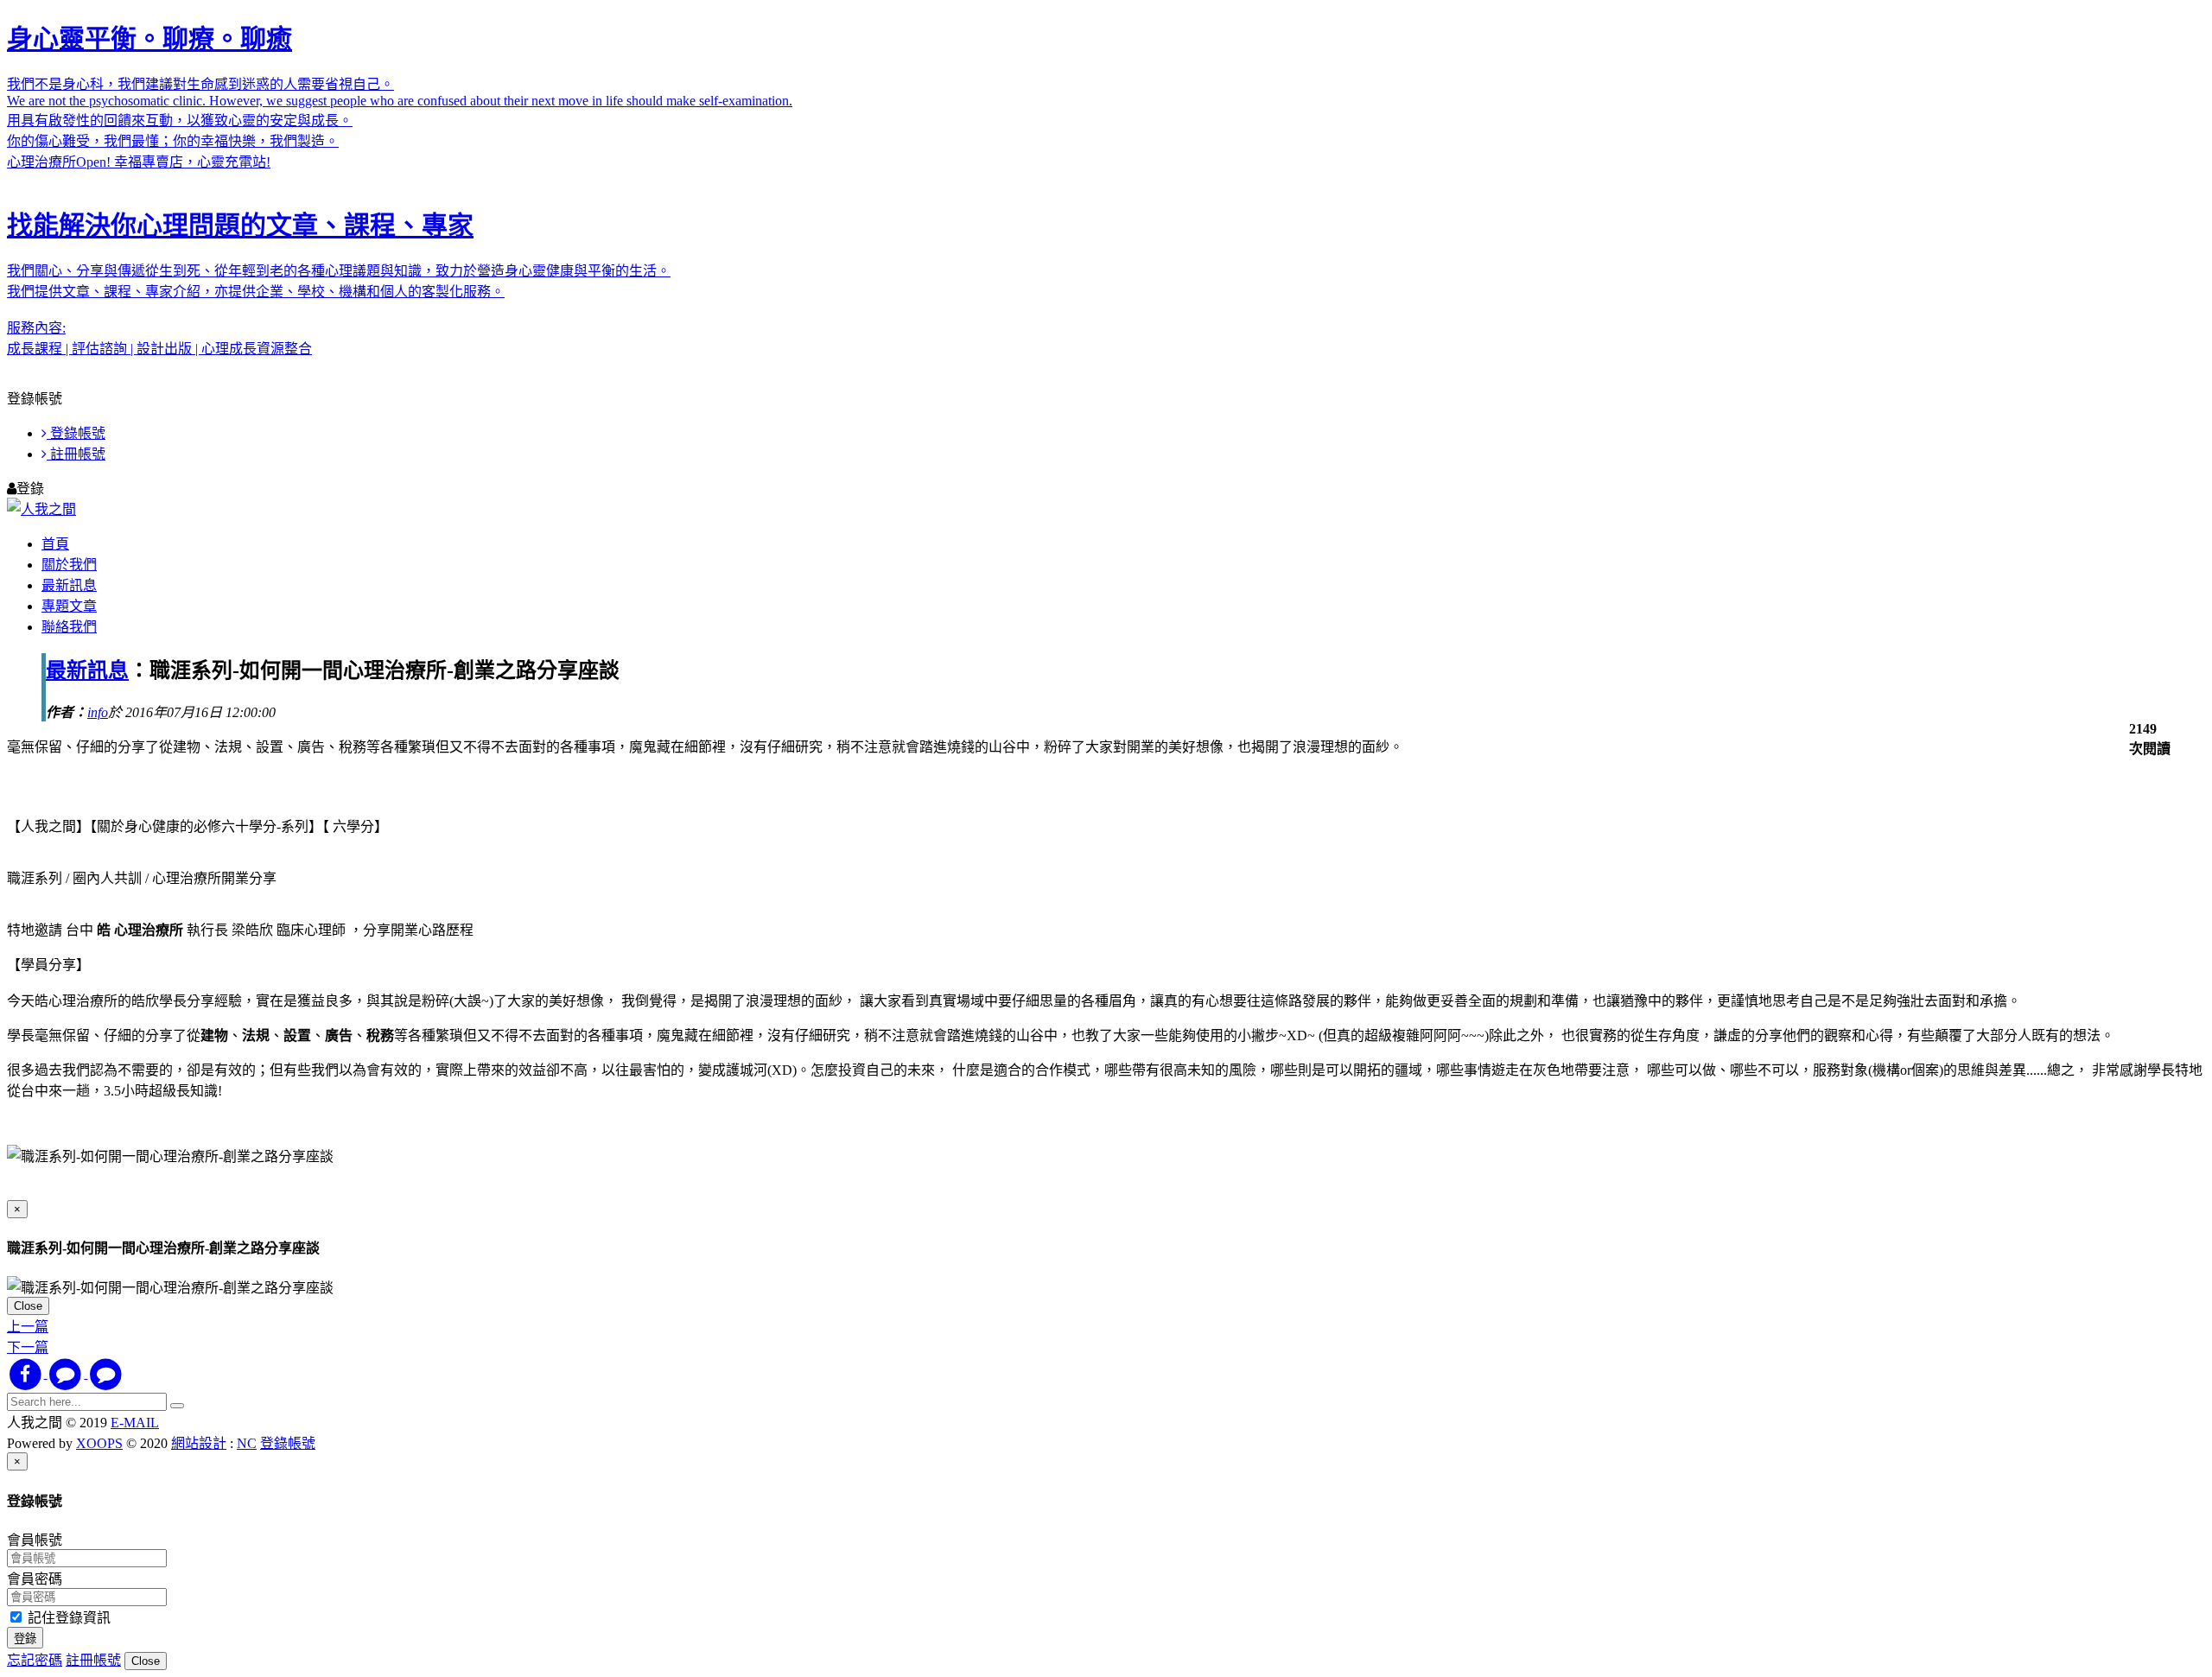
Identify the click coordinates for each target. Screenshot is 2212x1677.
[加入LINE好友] (106, 1373)
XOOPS (99, 1443)
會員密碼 (35, 1579)
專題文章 (69, 606)
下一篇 (28, 1347)
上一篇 (28, 1327)
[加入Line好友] (68, 1373)
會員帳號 (35, 1540)
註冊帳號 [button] (93, 1660)
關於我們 (69, 565)
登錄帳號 (76, 433)
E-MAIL (135, 1423)
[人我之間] (41, 509)
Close (28, 1306)
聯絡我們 (69, 627)
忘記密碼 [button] (35, 1660)
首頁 (55, 544)
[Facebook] (27, 1373)
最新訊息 (69, 585)
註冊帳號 (76, 454)
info (98, 712)
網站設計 (199, 1443)
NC (247, 1443)
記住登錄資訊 (67, 1618)
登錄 (25, 1639)
